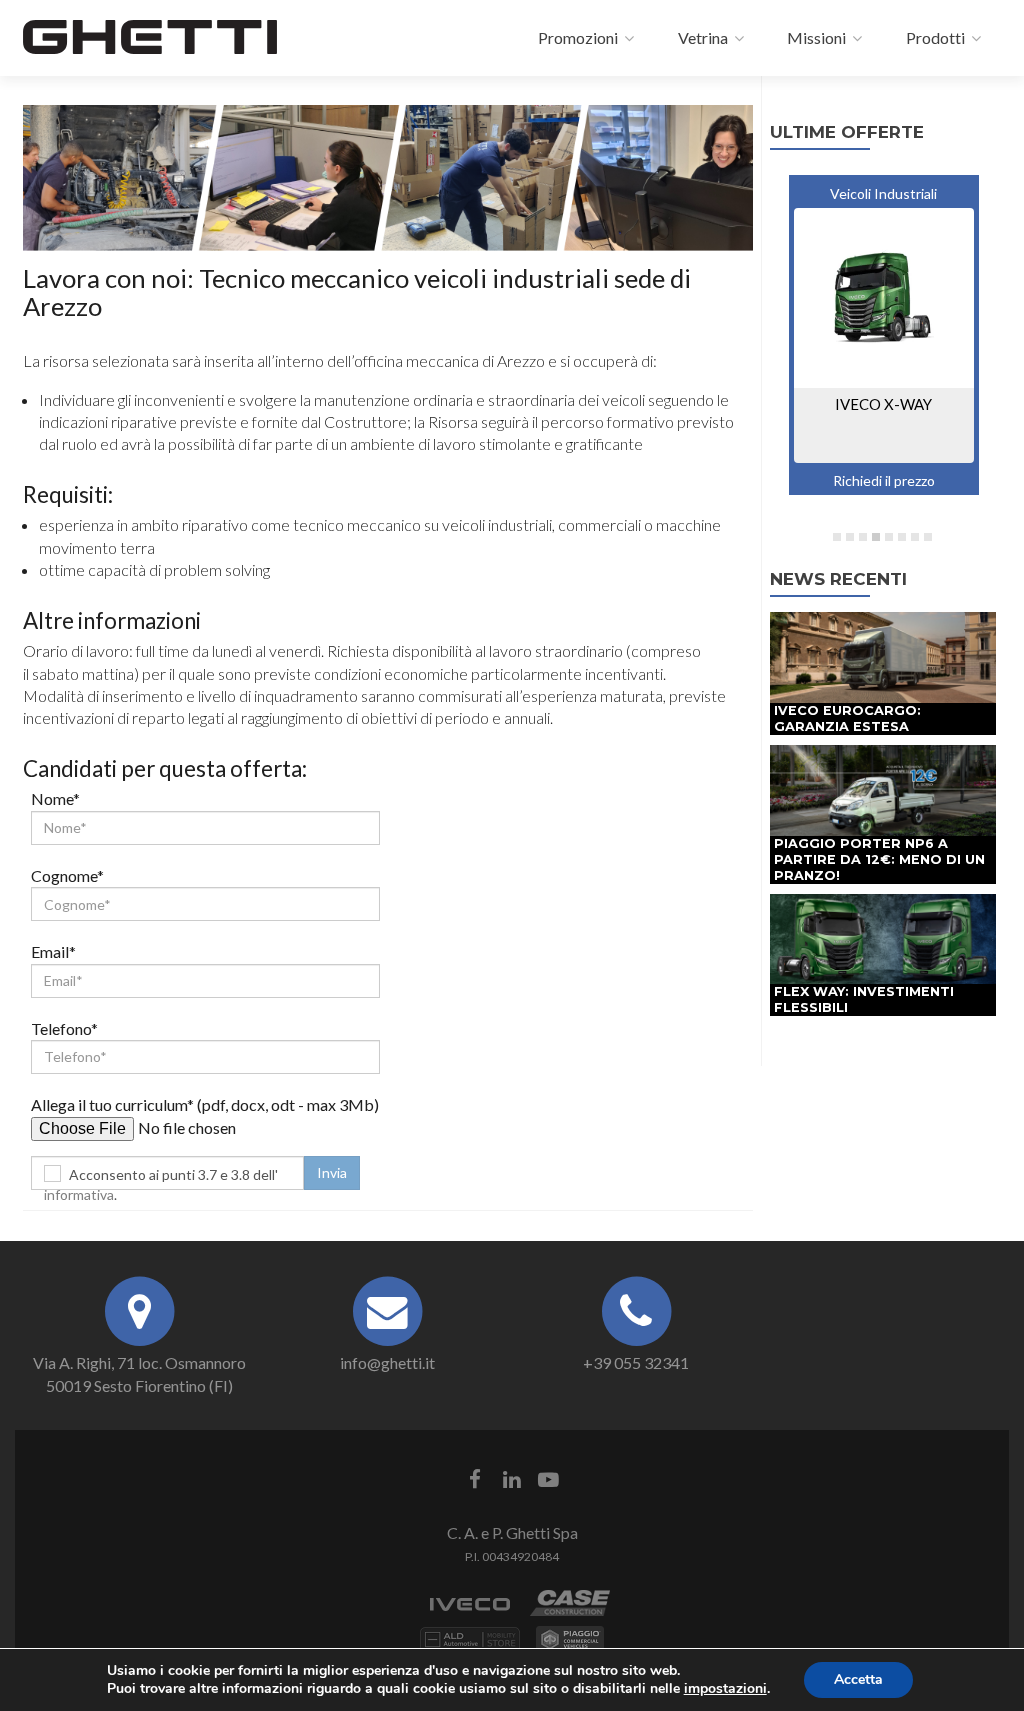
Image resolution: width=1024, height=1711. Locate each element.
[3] (863, 537)
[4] (876, 537)
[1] (837, 537)
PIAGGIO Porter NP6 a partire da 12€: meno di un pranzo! (879, 859)
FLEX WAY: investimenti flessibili (864, 999)
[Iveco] (470, 1613)
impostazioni (725, 1689)
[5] (889, 537)
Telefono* (64, 1028)
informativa (79, 1194)
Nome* (55, 798)
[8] (928, 537)
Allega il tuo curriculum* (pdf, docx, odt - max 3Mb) (205, 1104)
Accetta (858, 1679)
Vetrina (701, 37)
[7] (915, 537)
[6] (902, 537)
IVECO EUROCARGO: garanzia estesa (847, 718)
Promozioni (576, 37)
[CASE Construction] (570, 1613)
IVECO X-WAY (883, 404)
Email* (53, 951)
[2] (850, 537)
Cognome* (67, 875)
